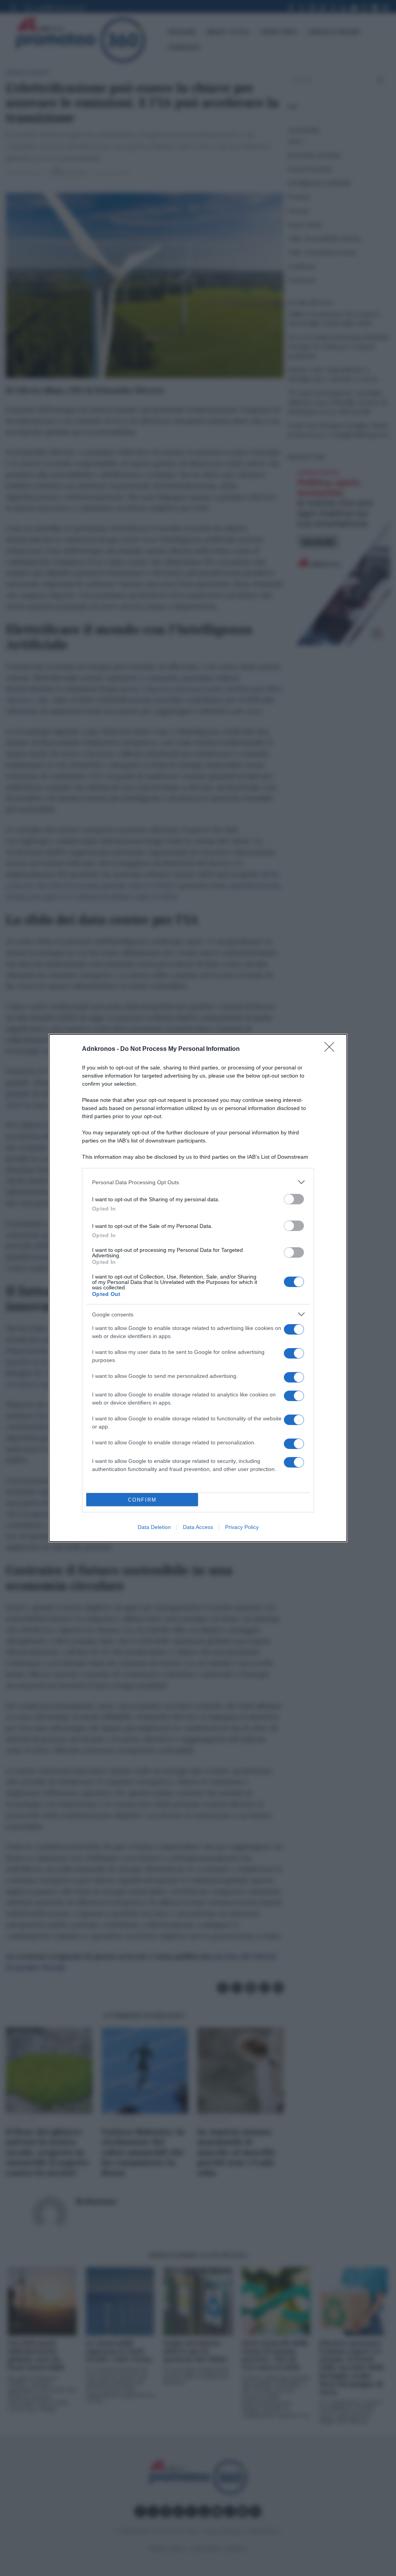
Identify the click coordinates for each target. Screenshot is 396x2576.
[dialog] (198, 1288)
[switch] (294, 1199)
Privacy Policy (242, 1527)
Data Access (198, 1527)
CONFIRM (142, 1500)
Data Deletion (154, 1527)
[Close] (332, 1049)
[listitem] (198, 1182)
